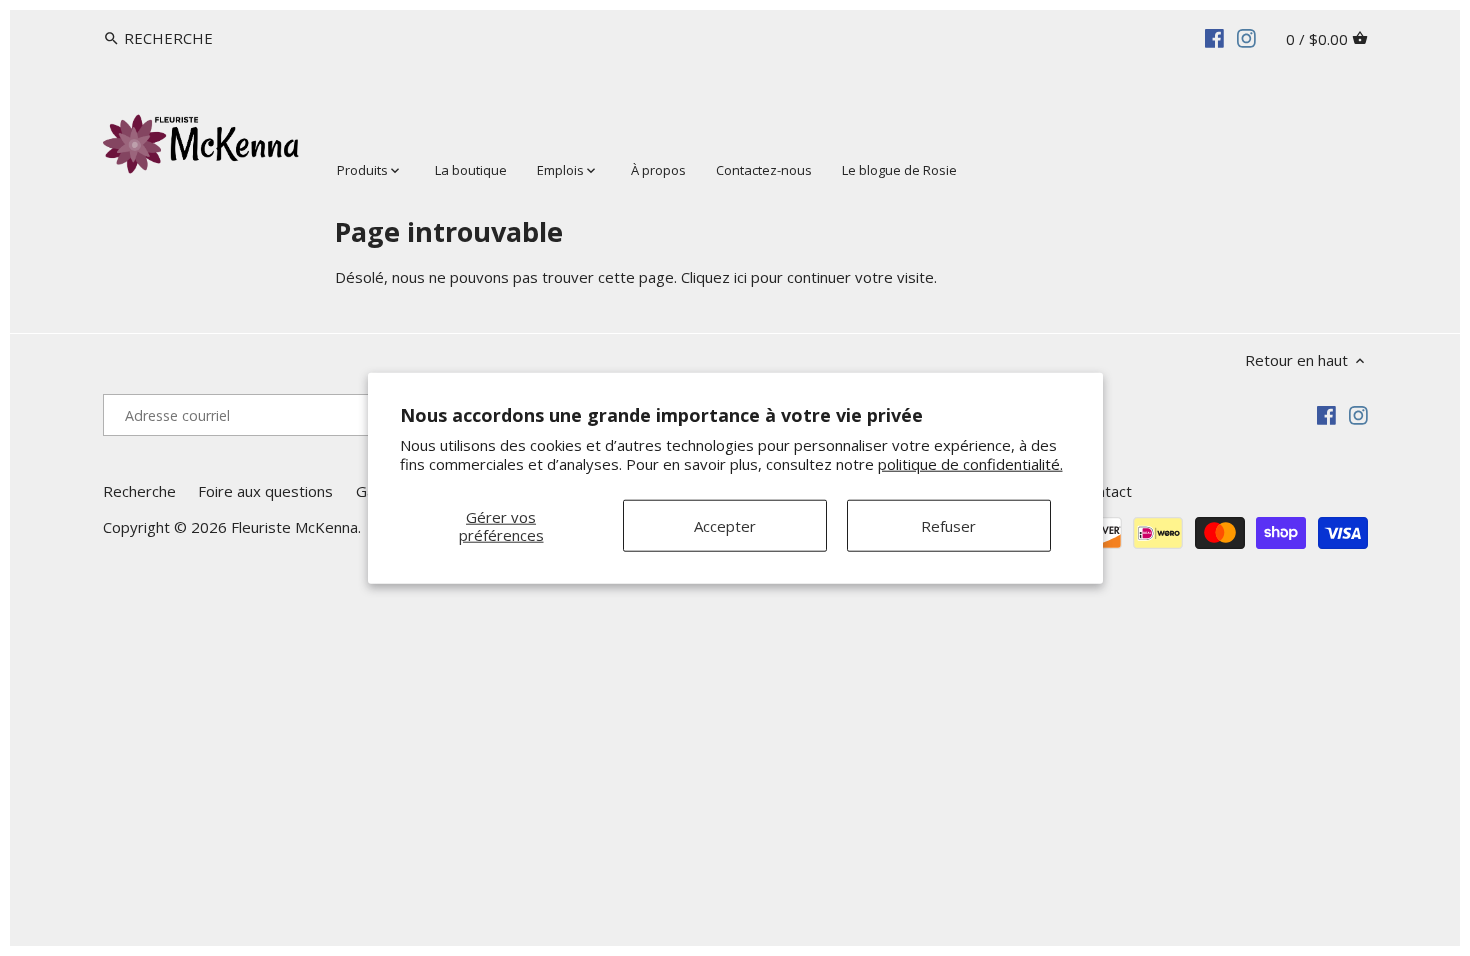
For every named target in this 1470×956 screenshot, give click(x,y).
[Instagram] (1246, 37)
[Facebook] (1214, 37)
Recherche (139, 491)
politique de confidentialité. (970, 464)
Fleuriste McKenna (294, 527)
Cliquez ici (714, 277)
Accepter (725, 525)
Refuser (948, 525)
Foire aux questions (265, 491)
